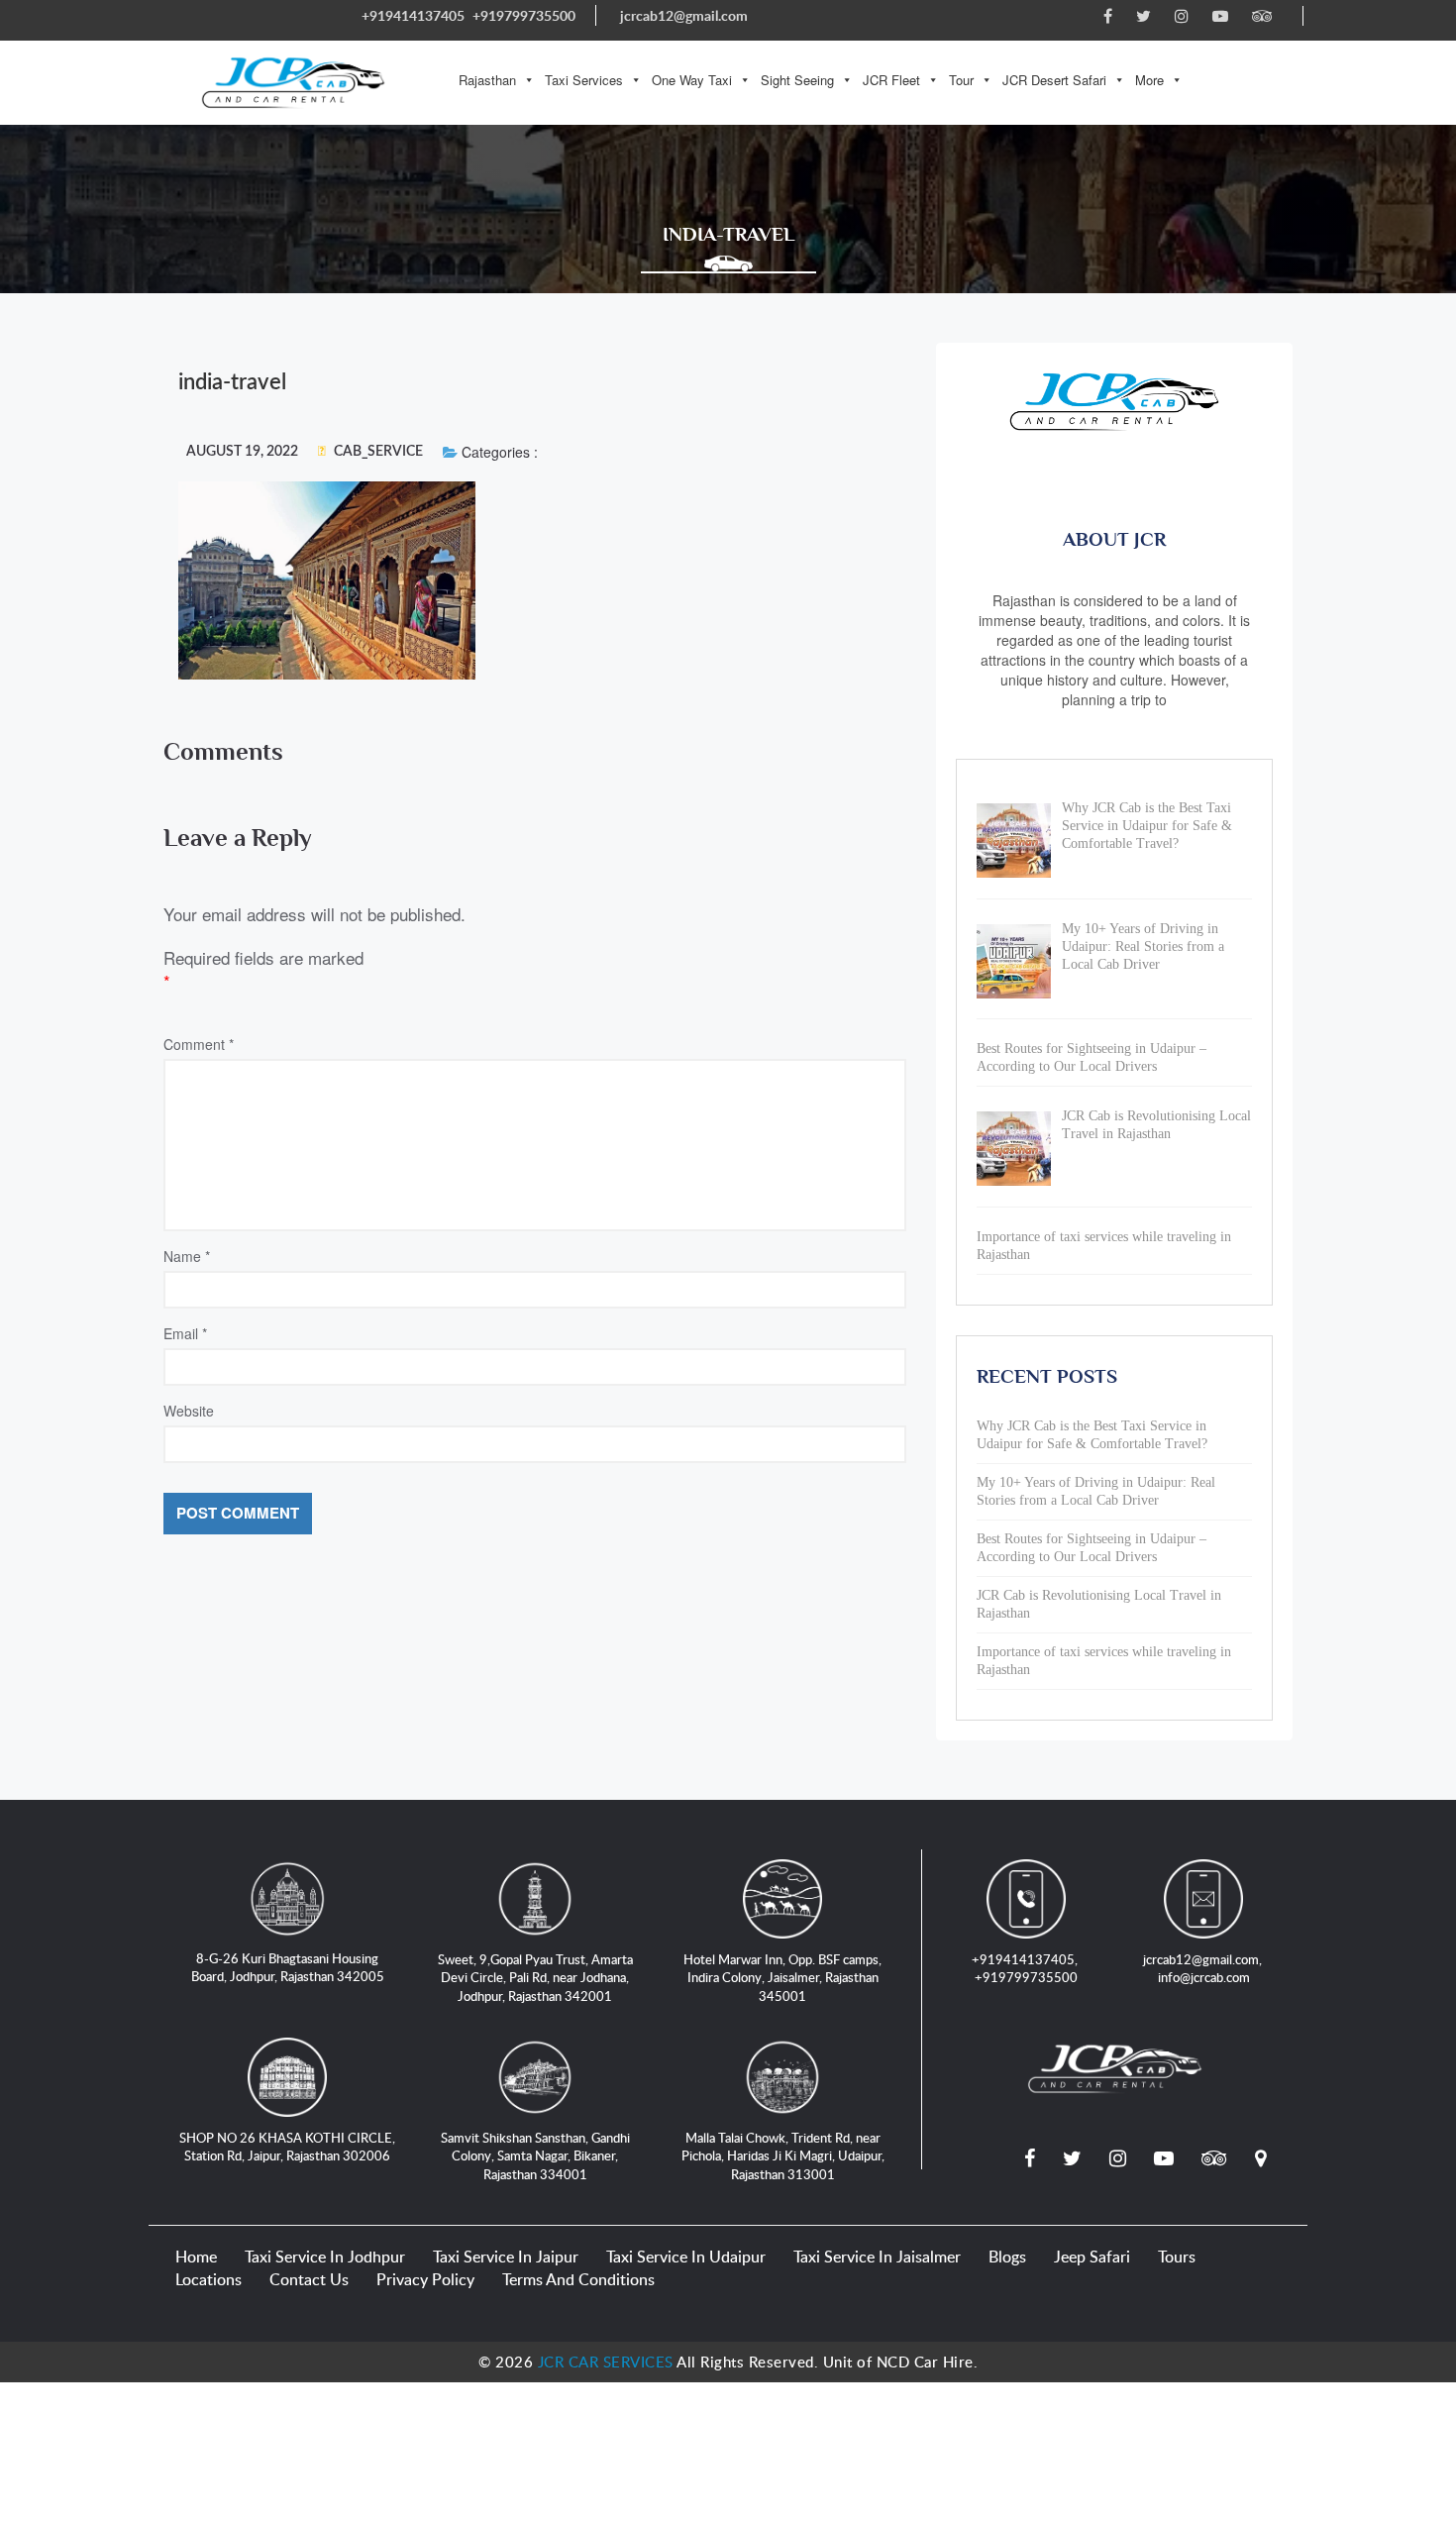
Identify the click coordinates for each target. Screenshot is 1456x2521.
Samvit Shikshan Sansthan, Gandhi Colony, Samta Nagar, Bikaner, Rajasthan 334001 (535, 2156)
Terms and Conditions (578, 2279)
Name (187, 1256)
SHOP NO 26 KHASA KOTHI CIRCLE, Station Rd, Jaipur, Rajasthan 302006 (287, 2147)
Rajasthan (487, 80)
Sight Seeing (797, 80)
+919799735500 (524, 15)
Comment (199, 1044)
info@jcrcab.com (1204, 1977)
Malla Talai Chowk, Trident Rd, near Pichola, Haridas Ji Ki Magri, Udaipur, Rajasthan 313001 (783, 2156)
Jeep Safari (1092, 2257)
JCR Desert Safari (1054, 80)
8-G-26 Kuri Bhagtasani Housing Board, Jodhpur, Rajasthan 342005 (288, 1968)
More (1149, 80)
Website (189, 1411)
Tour (961, 80)
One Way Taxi (692, 80)
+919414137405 (413, 15)
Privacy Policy (425, 2279)
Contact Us (309, 2279)
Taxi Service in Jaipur (506, 2257)
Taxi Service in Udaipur (686, 2257)
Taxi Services (584, 80)
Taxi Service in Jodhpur (325, 2257)
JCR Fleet (891, 80)
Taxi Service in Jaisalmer (877, 2257)
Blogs (1007, 2257)
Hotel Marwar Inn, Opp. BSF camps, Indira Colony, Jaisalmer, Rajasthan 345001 (782, 1978)
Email (185, 1333)
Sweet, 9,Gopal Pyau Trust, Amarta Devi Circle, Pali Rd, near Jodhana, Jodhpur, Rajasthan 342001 (535, 1978)
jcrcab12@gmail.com (684, 15)
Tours (1177, 2257)
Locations (208, 2279)
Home (196, 2257)
